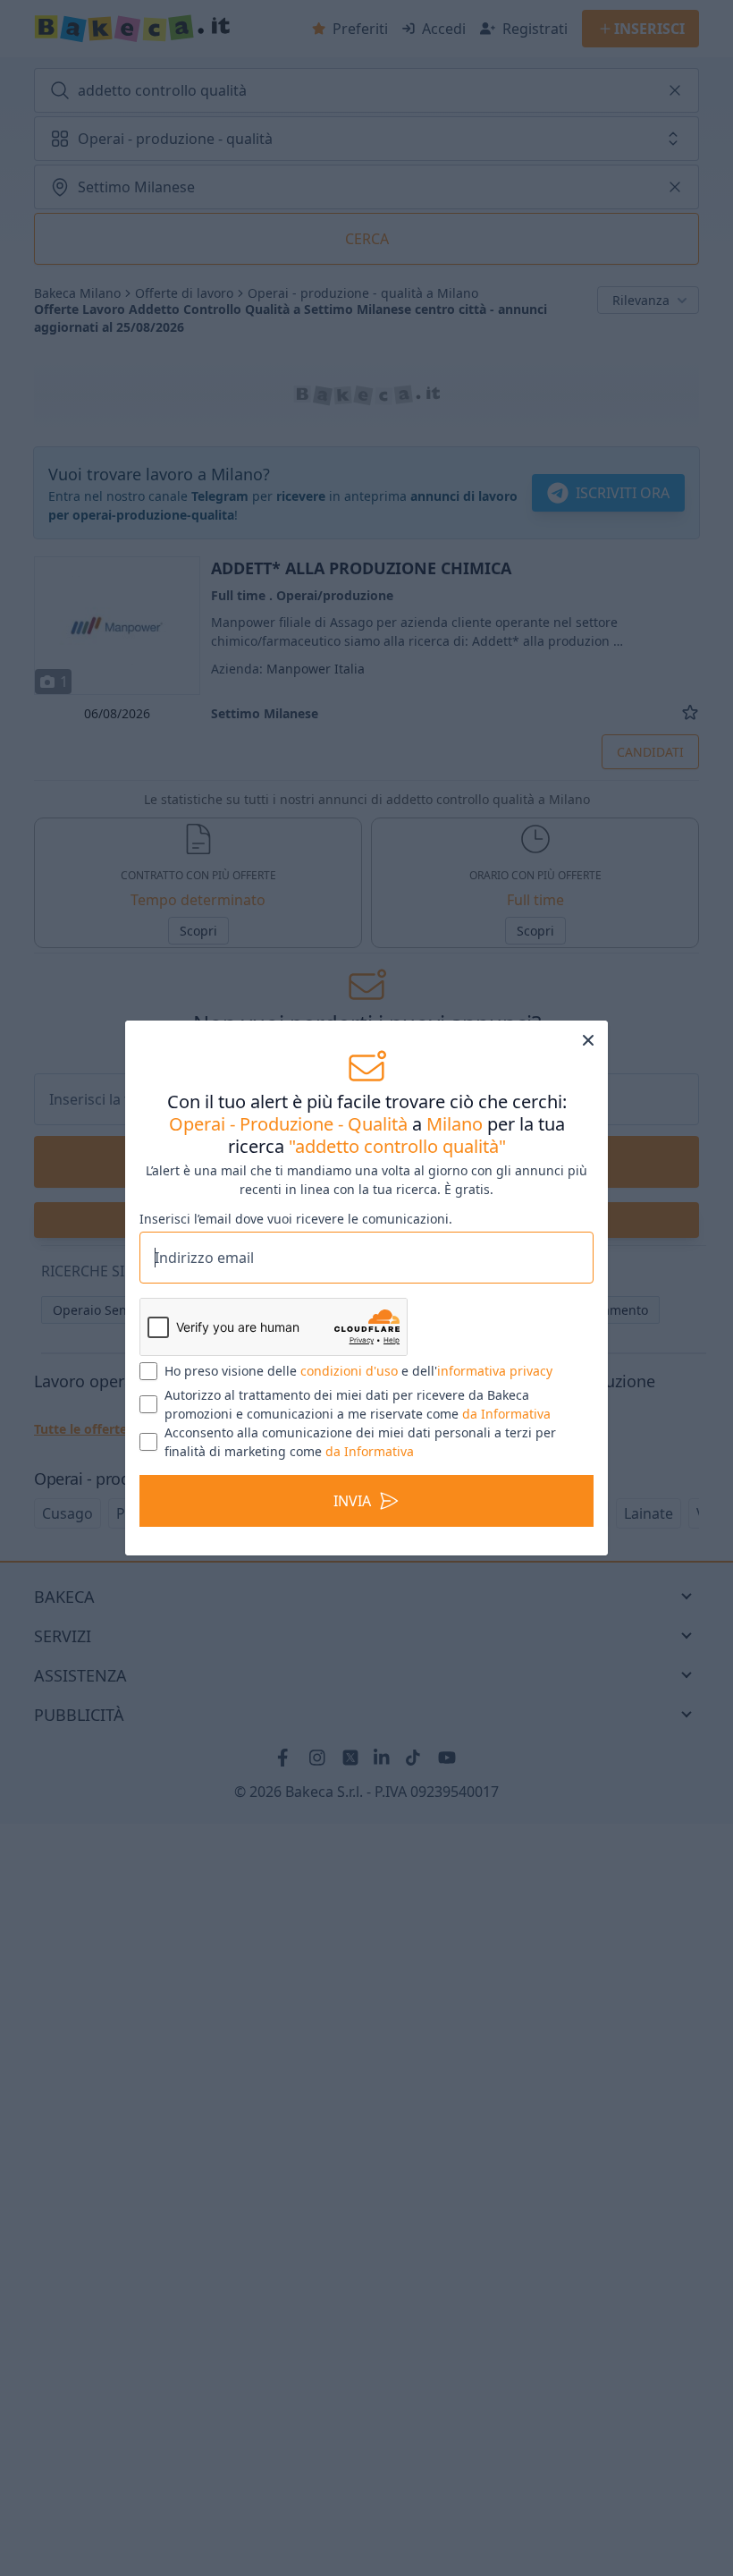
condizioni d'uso (349, 1371)
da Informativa (506, 1414)
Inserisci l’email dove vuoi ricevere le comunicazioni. (296, 1219)
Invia (352, 1501)
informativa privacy (495, 1371)
